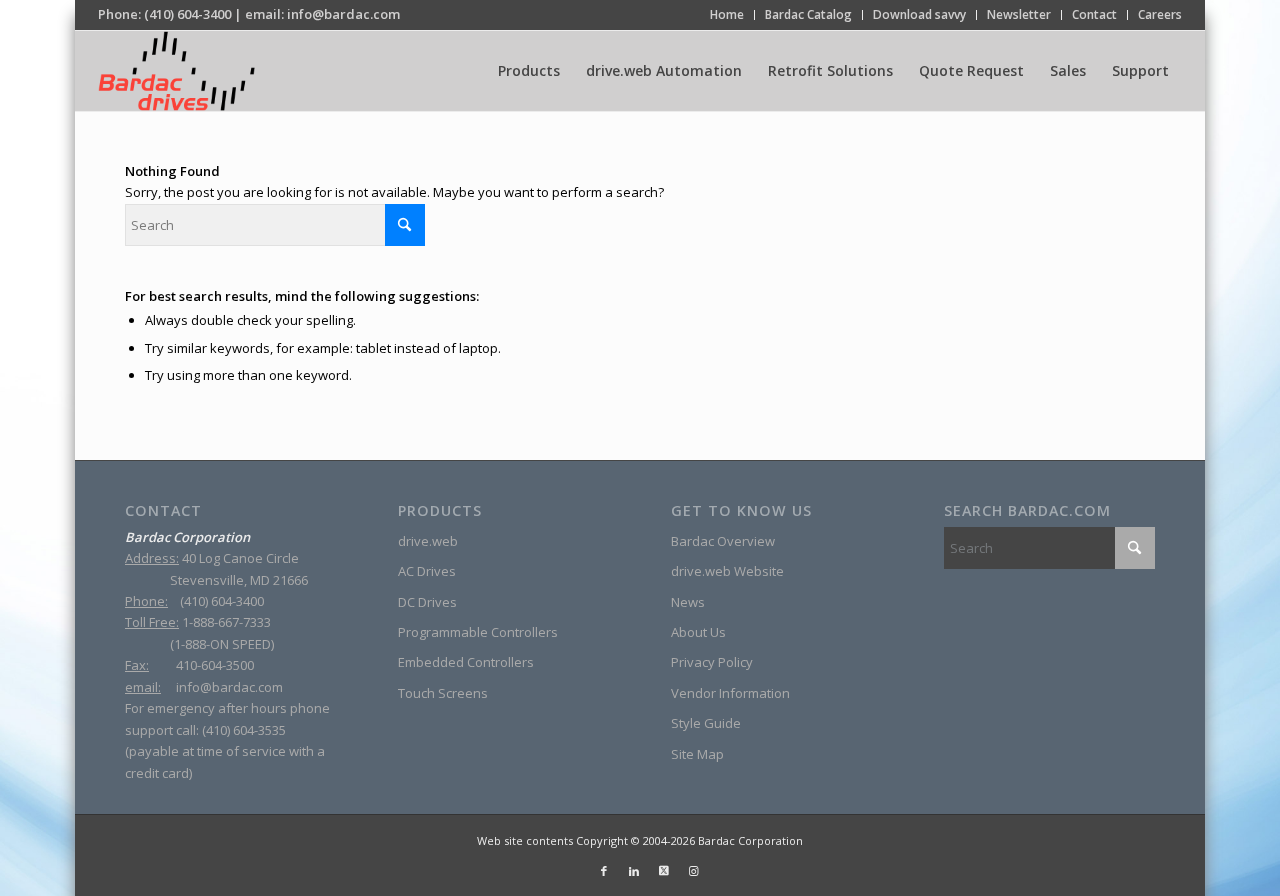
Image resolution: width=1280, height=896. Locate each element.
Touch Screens (443, 693)
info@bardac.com (343, 14)
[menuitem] (727, 15)
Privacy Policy (712, 662)
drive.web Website (727, 571)
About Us (698, 632)
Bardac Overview (723, 541)
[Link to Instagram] (694, 871)
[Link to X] (664, 871)
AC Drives (427, 571)
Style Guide (706, 723)
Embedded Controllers (466, 662)
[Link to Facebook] (604, 871)
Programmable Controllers (478, 632)
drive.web (428, 541)
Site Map (697, 754)
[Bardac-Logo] (176, 71)
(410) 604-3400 (187, 14)
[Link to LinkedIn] (634, 871)
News (688, 602)
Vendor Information (730, 693)
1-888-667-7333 (226, 622)
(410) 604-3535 (244, 730)
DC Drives (427, 602)
